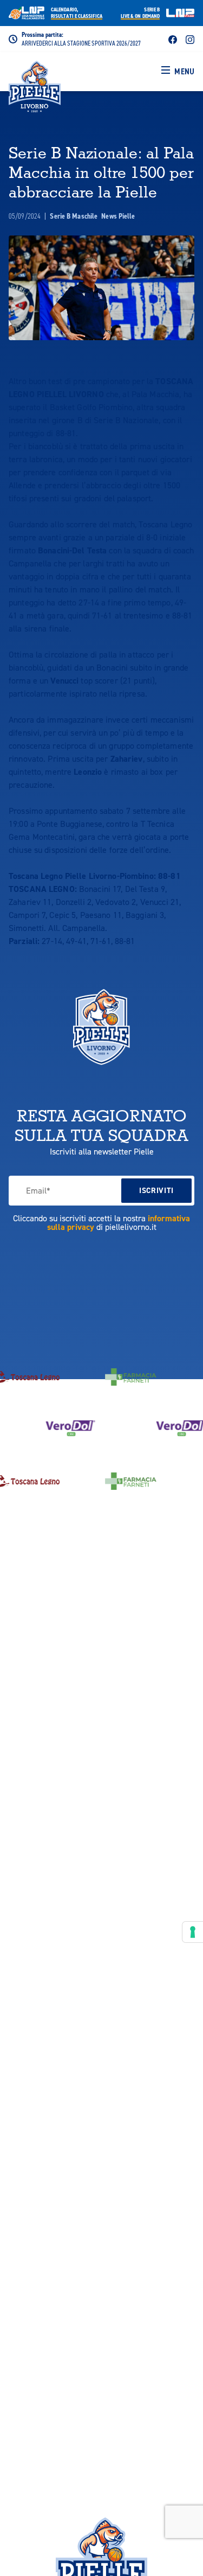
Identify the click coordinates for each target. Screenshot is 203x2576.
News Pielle (118, 216)
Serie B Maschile (74, 216)
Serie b (140, 13)
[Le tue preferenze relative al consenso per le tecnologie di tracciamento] (193, 1932)
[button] (178, 72)
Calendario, (77, 13)
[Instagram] (190, 39)
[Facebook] (173, 39)
